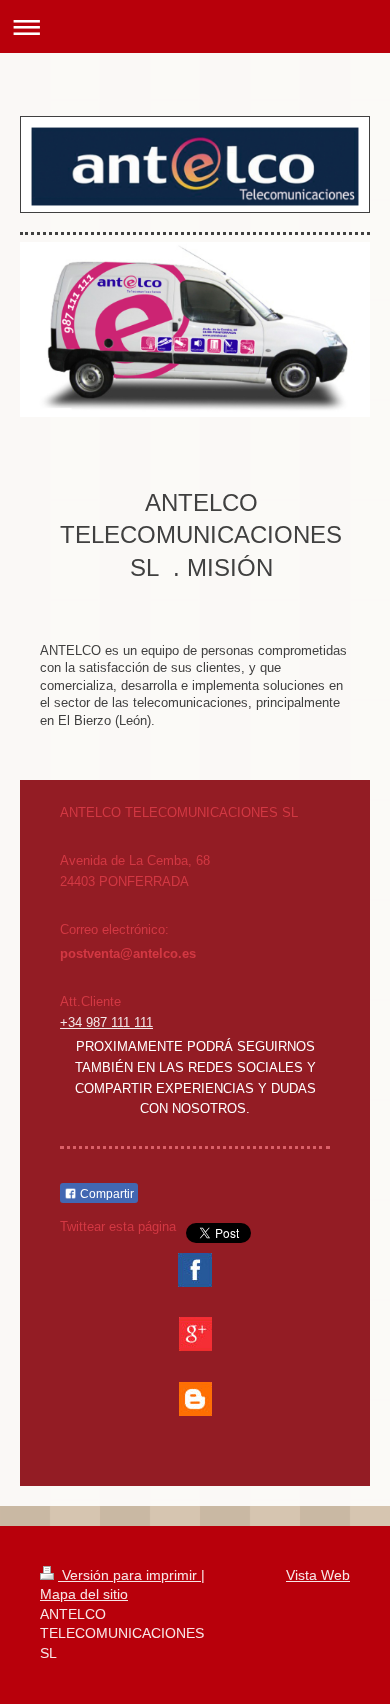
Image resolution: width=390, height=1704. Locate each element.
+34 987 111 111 (106, 1022)
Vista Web (318, 1575)
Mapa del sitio (84, 1594)
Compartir (105, 1194)
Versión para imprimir (129, 1575)
